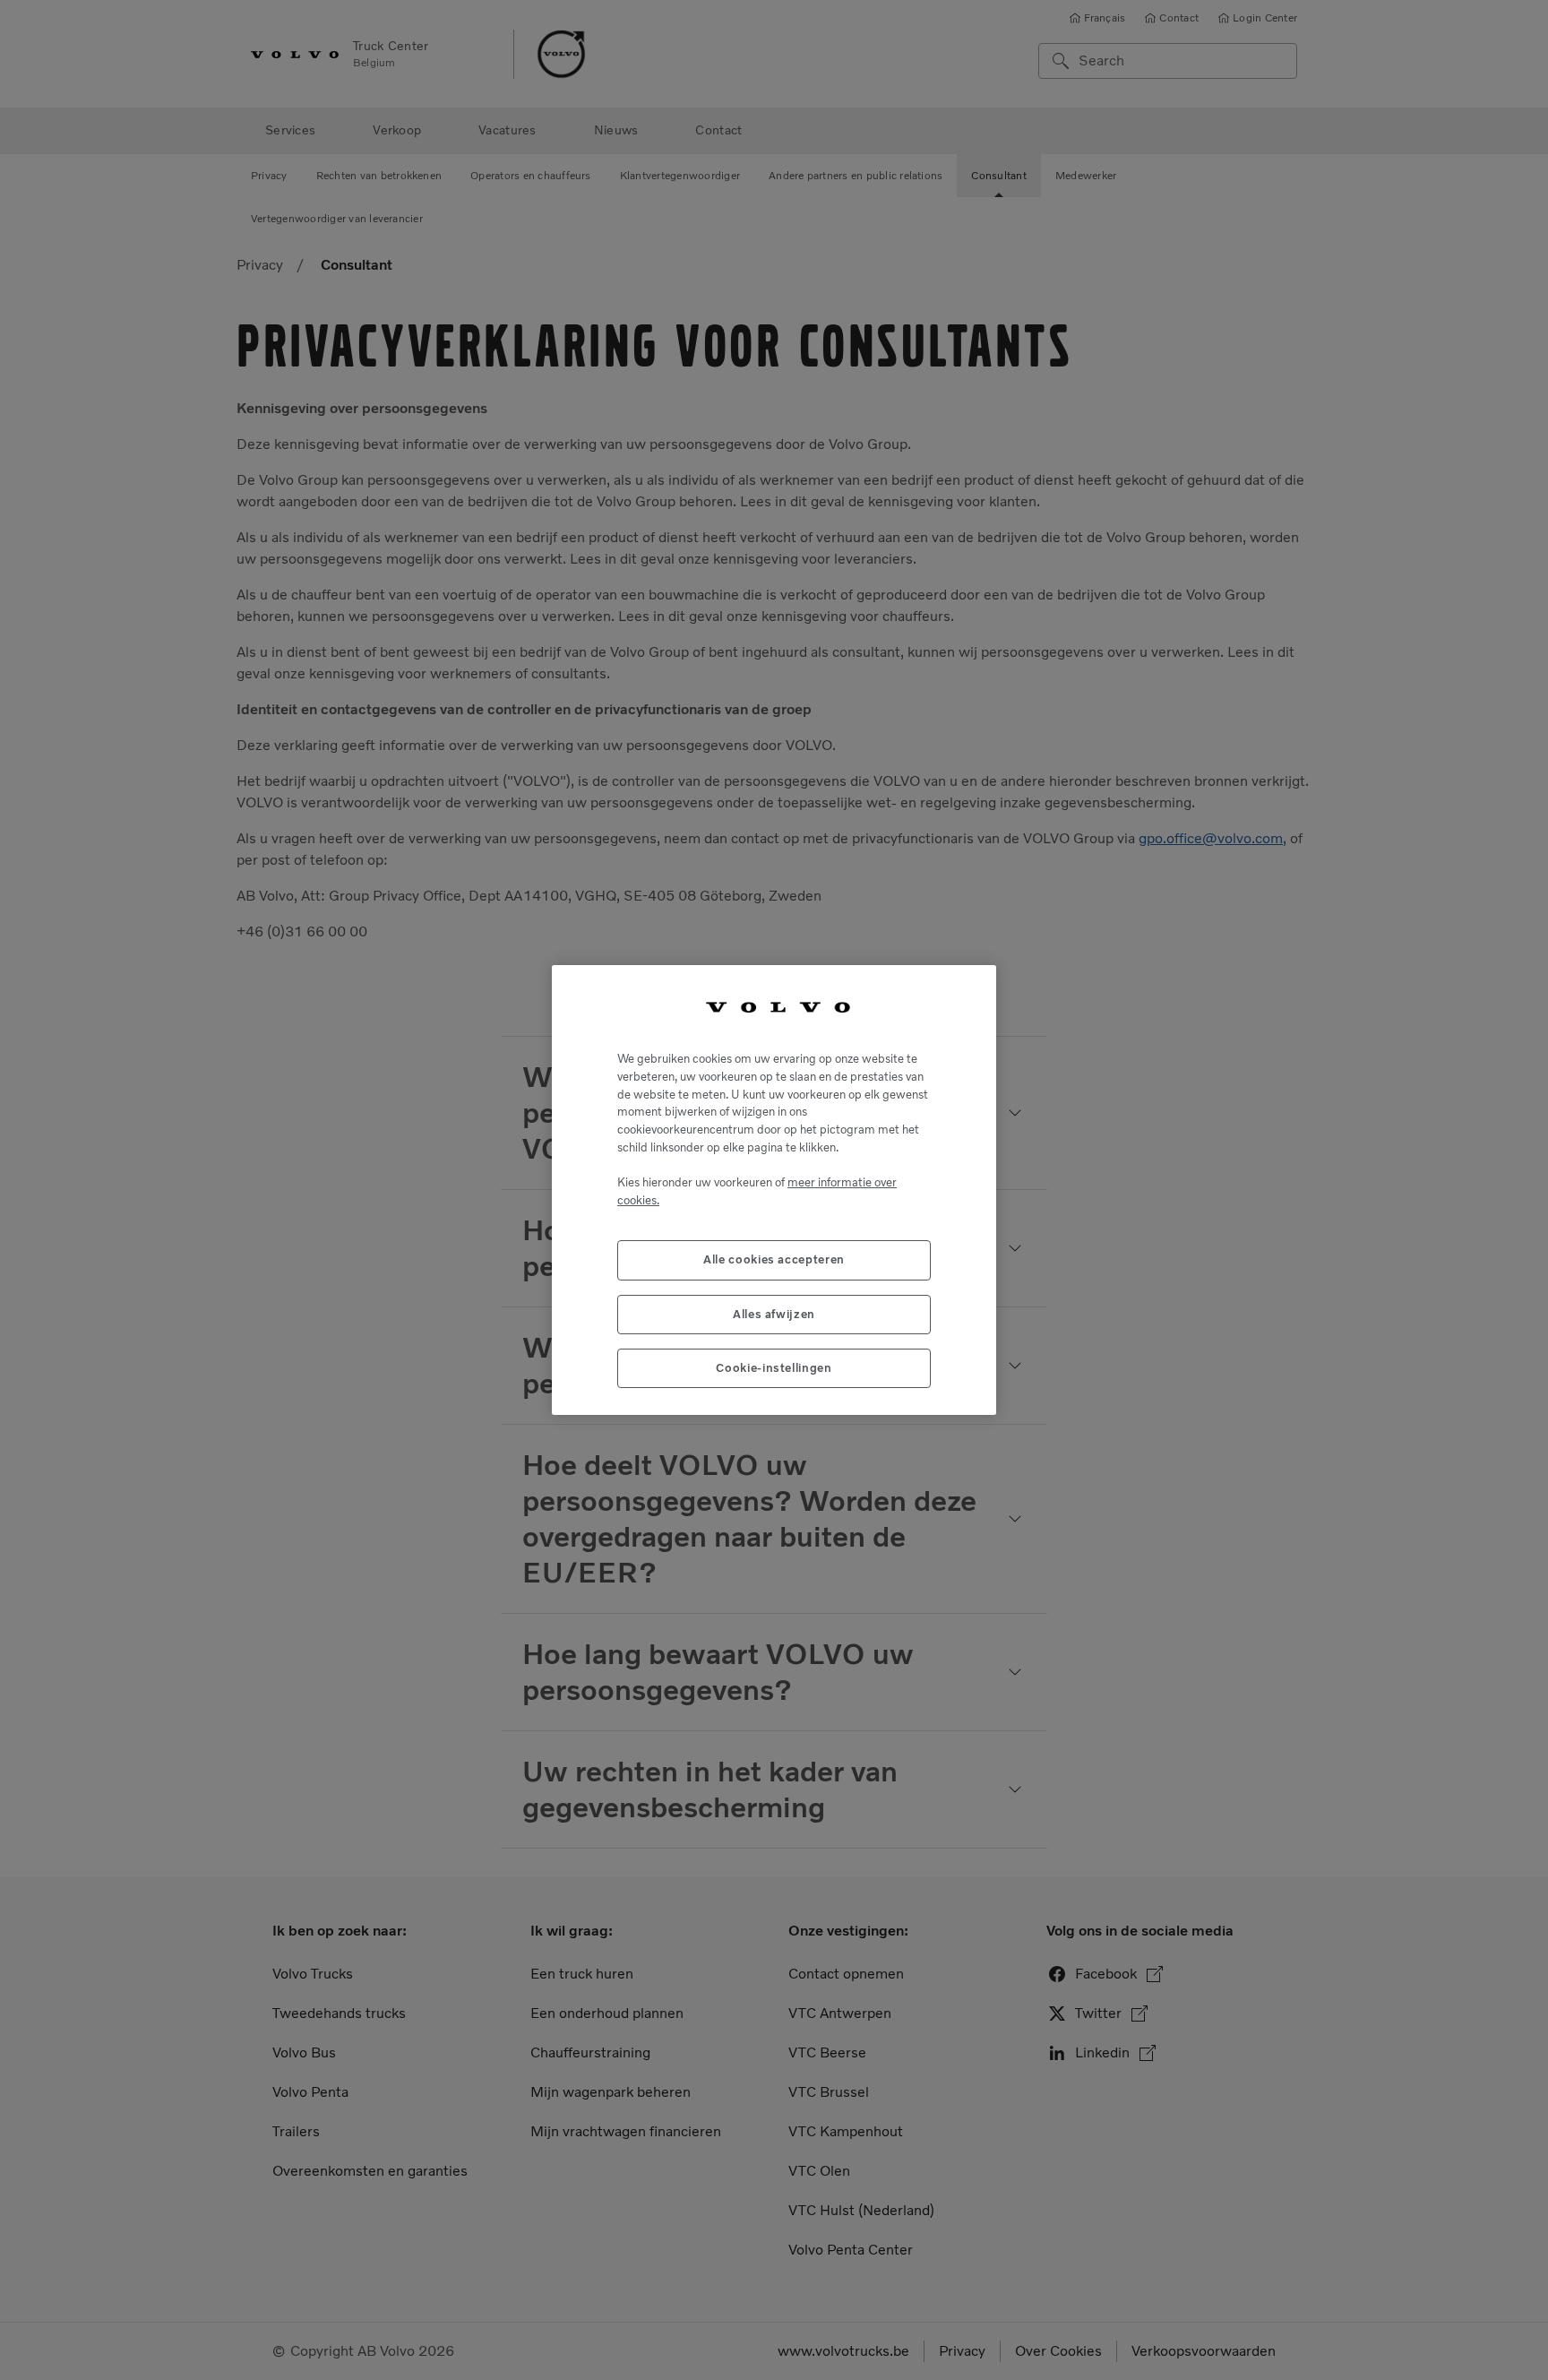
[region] (774, 1190)
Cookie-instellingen (774, 1368)
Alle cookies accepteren (774, 1259)
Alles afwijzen (774, 1314)
